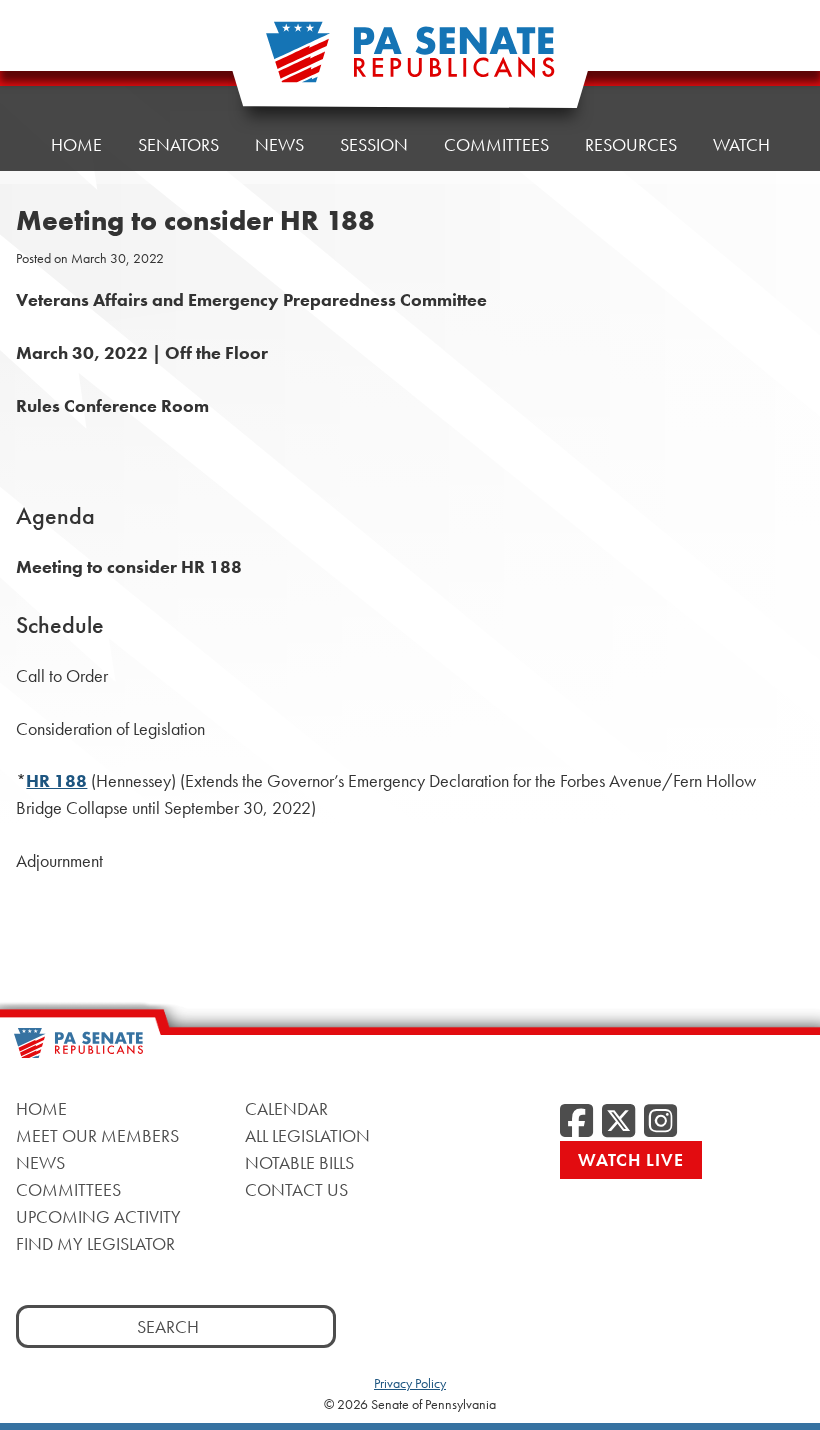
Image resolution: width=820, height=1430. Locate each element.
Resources (631, 144)
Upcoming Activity (98, 1216)
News (279, 144)
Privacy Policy (410, 1383)
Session (374, 144)
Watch (741, 144)
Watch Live (631, 1159)
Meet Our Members (97, 1135)
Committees (496, 144)
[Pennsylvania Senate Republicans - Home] (410, 62)
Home (76, 144)
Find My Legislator (95, 1243)
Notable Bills (299, 1162)
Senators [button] (178, 144)
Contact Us (296, 1189)
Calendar (286, 1108)
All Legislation (307, 1135)
